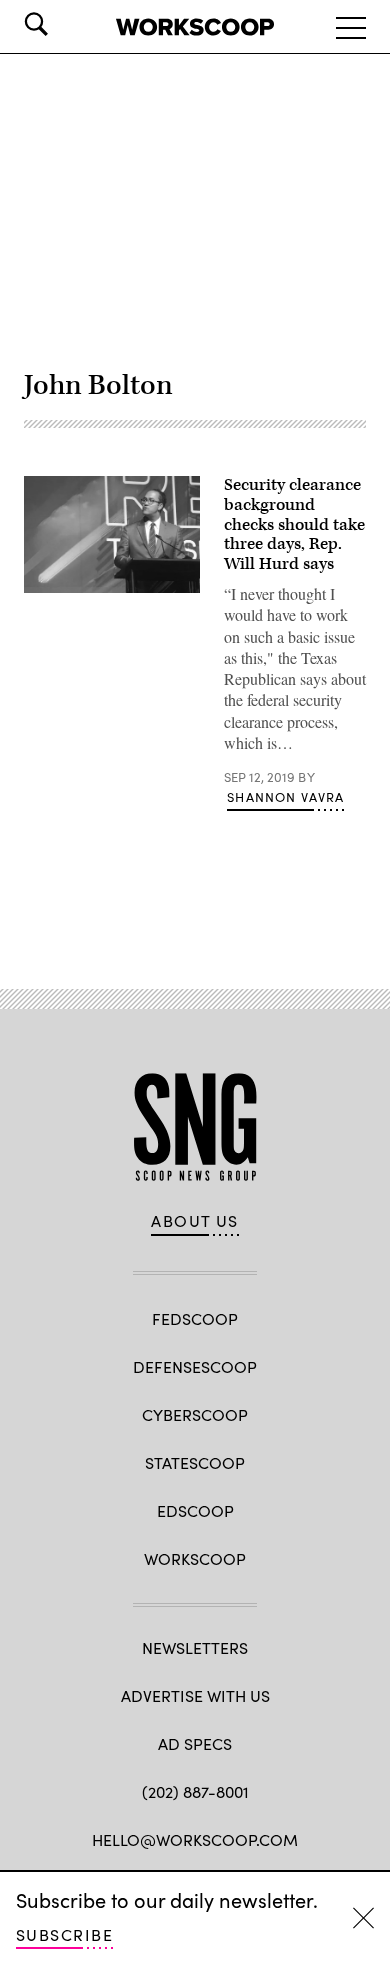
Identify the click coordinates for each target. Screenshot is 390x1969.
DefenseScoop (195, 1366)
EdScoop (195, 1510)
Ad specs (195, 1743)
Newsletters (195, 1647)
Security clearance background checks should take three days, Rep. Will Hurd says (294, 524)
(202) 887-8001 (195, 1791)
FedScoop (195, 1318)
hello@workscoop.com (195, 1839)
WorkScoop (195, 1558)
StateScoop (195, 1462)
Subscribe (64, 1934)
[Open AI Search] (64, 24)
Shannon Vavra (285, 797)
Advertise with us (195, 1695)
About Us (195, 1221)
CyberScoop (195, 1414)
